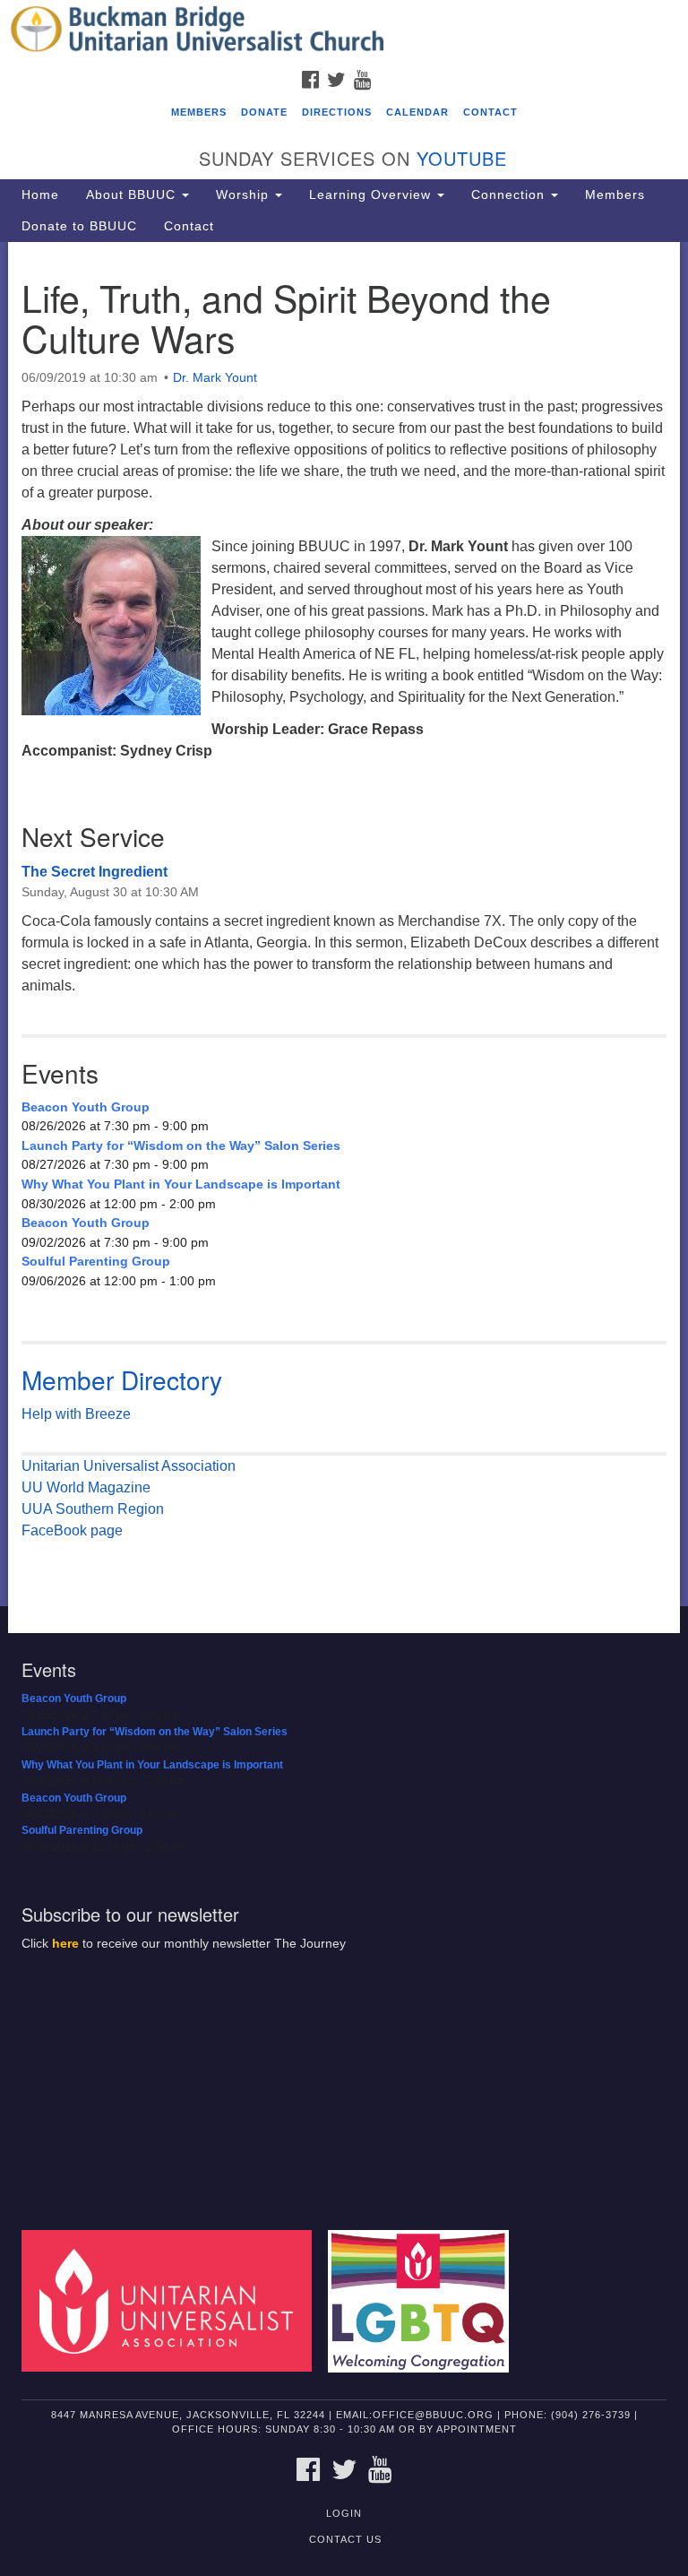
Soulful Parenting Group (96, 1261)
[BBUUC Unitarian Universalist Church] (344, 30)
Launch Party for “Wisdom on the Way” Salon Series (181, 1145)
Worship (245, 194)
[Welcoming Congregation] (425, 2300)
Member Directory (122, 1379)
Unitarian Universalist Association (129, 1466)
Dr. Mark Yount (215, 377)
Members (199, 112)
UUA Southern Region (93, 1509)
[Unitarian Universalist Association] (173, 2300)
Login (344, 2513)
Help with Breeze (76, 1414)
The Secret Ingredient (95, 872)
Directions (337, 112)
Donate (264, 112)
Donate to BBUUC (79, 226)
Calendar (417, 112)
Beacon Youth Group (86, 1107)
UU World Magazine (86, 1487)
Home (40, 194)
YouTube (462, 158)
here (65, 1944)
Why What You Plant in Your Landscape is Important (181, 1184)
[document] (344, 925)
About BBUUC (133, 194)
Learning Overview (372, 194)
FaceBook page (72, 1530)
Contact (490, 112)
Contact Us (345, 2539)
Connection (510, 194)
